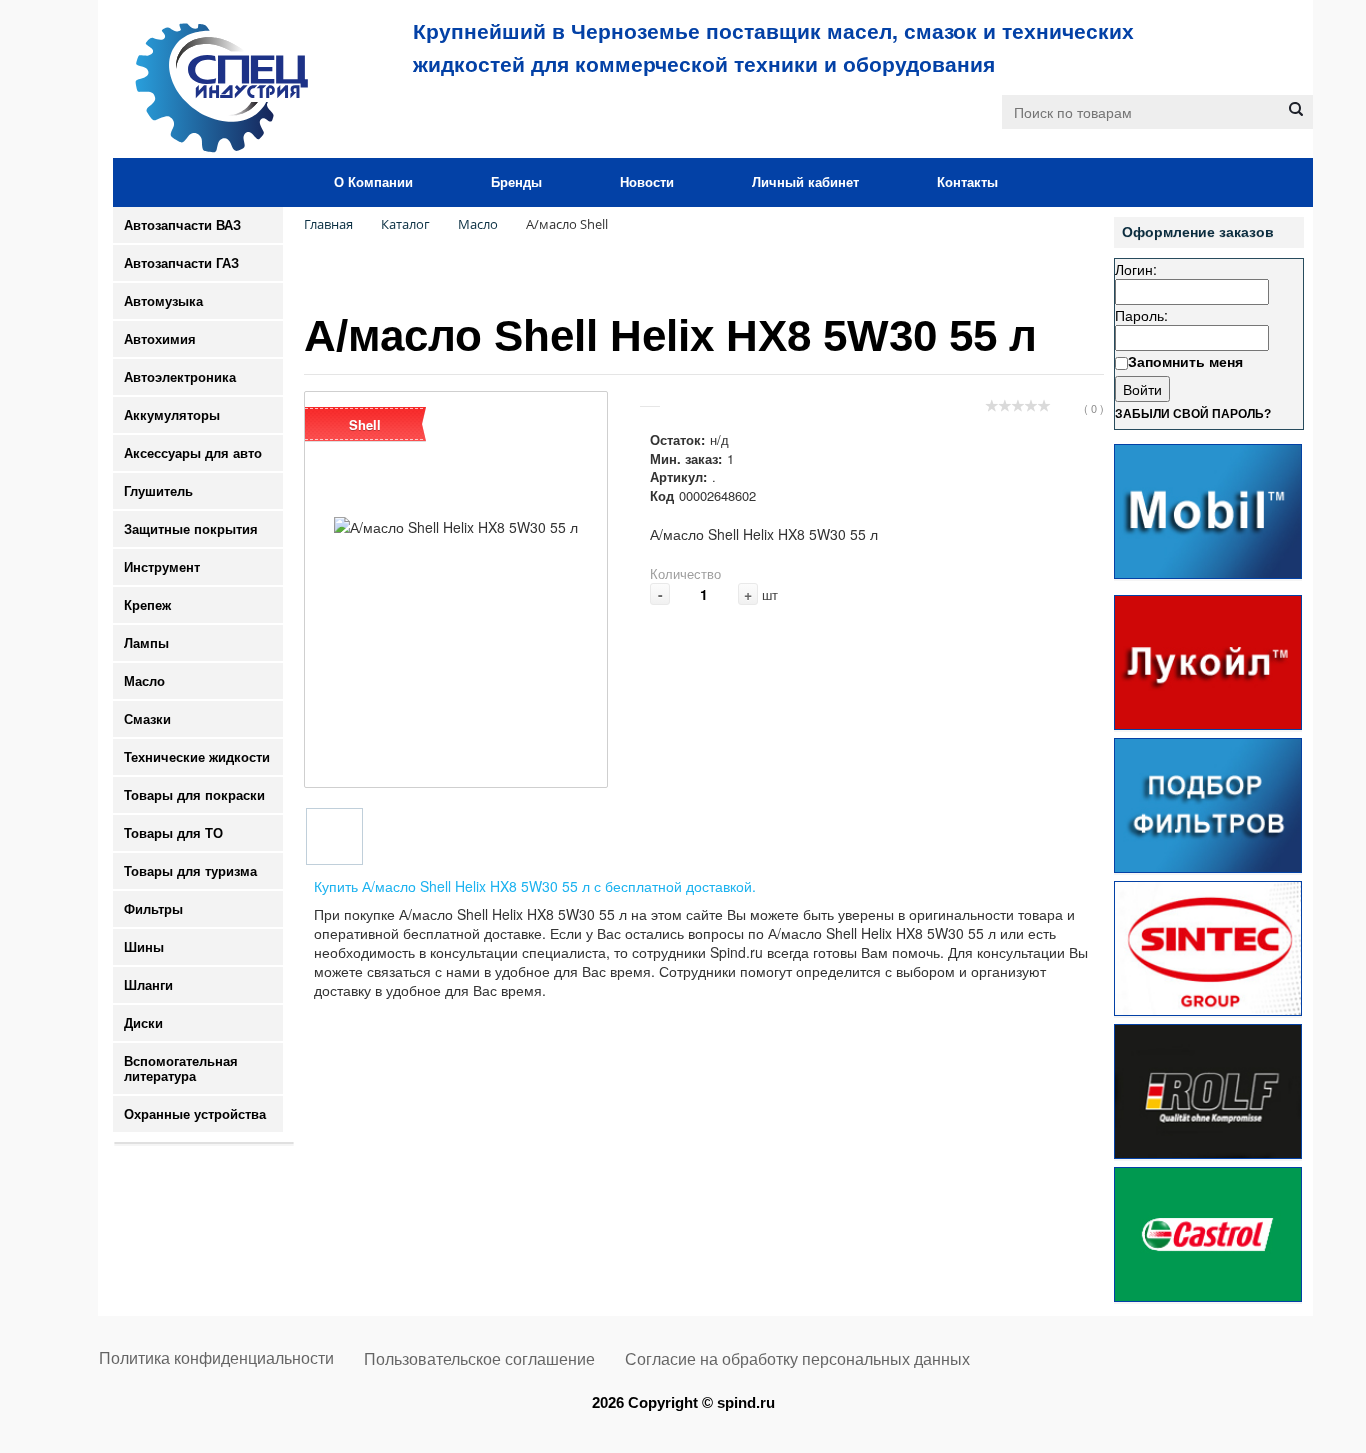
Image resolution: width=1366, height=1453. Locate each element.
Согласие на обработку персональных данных (797, 1359)
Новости (647, 182)
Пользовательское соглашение (479, 1359)
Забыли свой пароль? (1193, 414)
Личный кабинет (805, 182)
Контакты (967, 182)
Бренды (516, 182)
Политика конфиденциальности (216, 1358)
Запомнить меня (1185, 361)
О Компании (373, 182)
